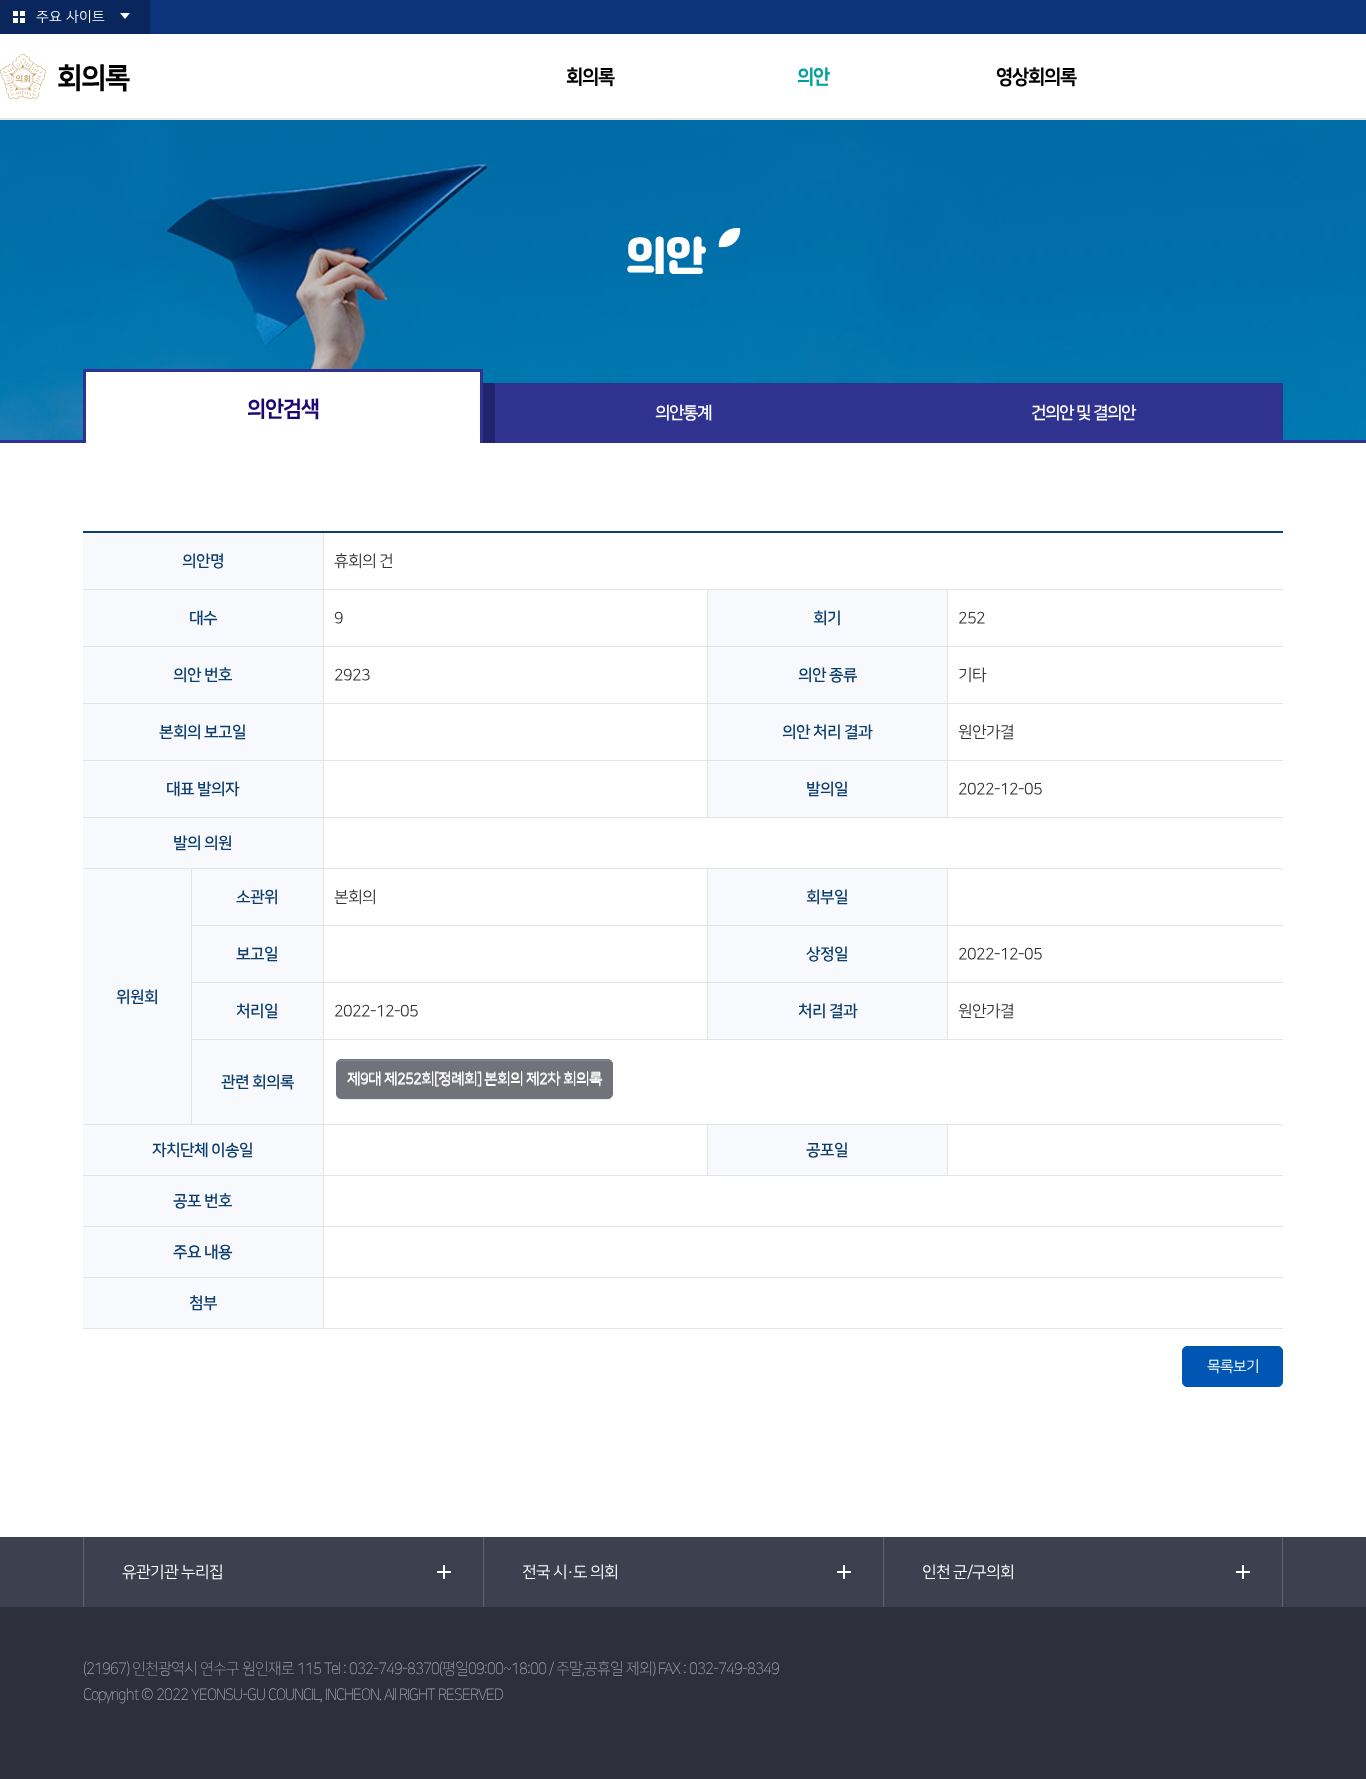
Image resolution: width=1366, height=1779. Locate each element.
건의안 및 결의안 (1083, 413)
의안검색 (283, 408)
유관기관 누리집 (172, 1572)
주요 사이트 (70, 17)
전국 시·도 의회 (570, 1572)
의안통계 (683, 413)
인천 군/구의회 (968, 1572)
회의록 (590, 77)
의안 (813, 77)
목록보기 (1233, 1366)
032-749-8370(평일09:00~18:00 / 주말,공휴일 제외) (502, 1668)
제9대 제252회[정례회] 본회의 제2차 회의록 (474, 1078)
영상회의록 (1036, 77)
